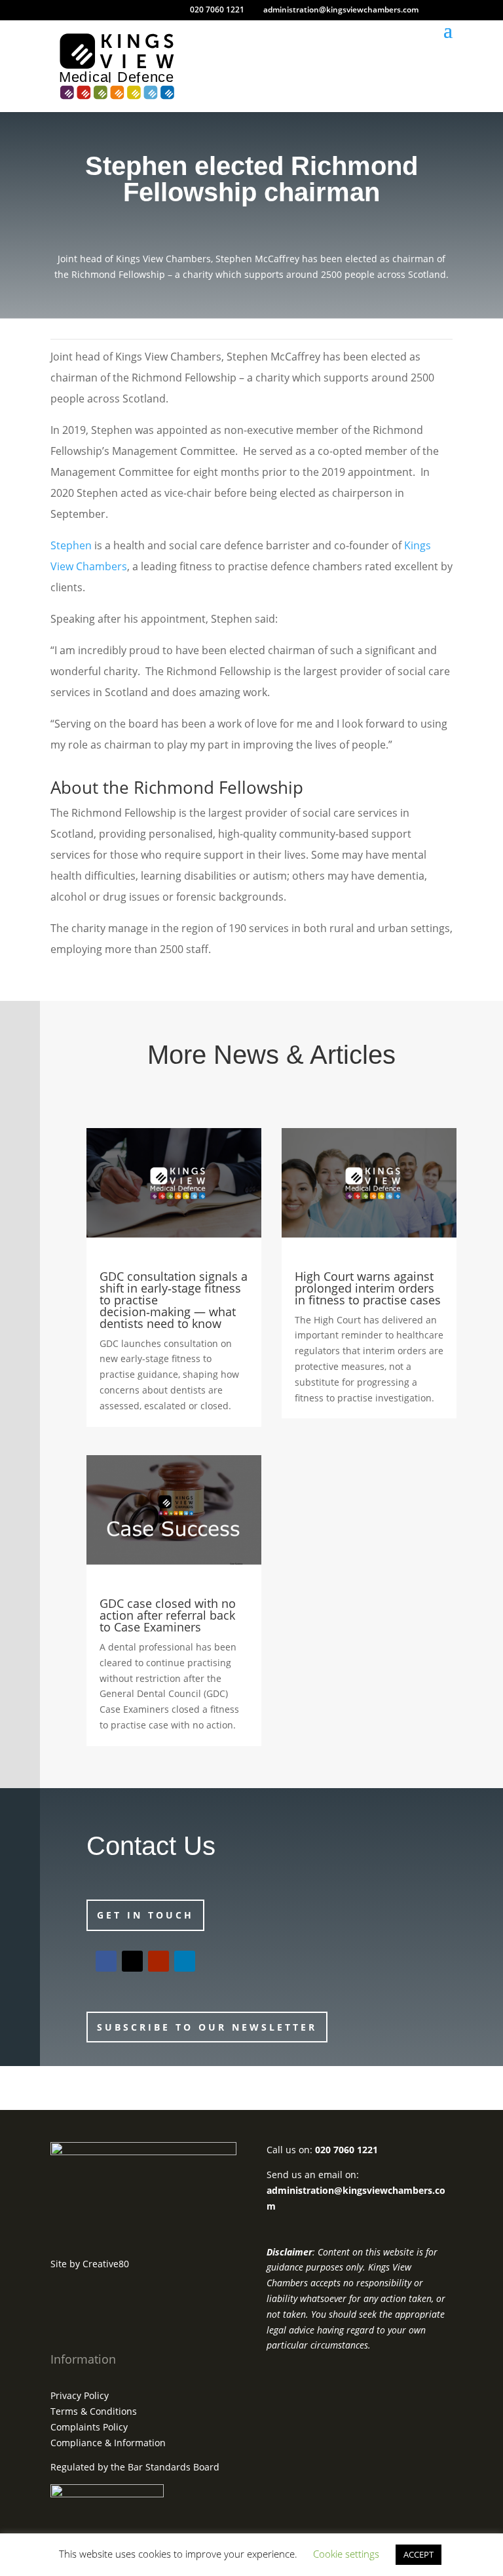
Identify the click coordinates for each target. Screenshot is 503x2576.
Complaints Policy (89, 2427)
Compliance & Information (108, 2443)
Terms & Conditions (94, 2411)
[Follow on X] (132, 1961)
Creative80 (106, 2264)
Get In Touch (145, 1915)
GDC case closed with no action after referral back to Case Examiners (168, 1615)
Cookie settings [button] (346, 2554)
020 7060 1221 (346, 2150)
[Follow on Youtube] (158, 1961)
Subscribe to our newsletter (207, 2027)
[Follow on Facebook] (106, 1961)
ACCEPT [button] (419, 2554)
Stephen (71, 545)
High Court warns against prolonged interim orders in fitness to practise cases (368, 1288)
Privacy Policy (80, 2395)
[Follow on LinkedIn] (185, 1961)
